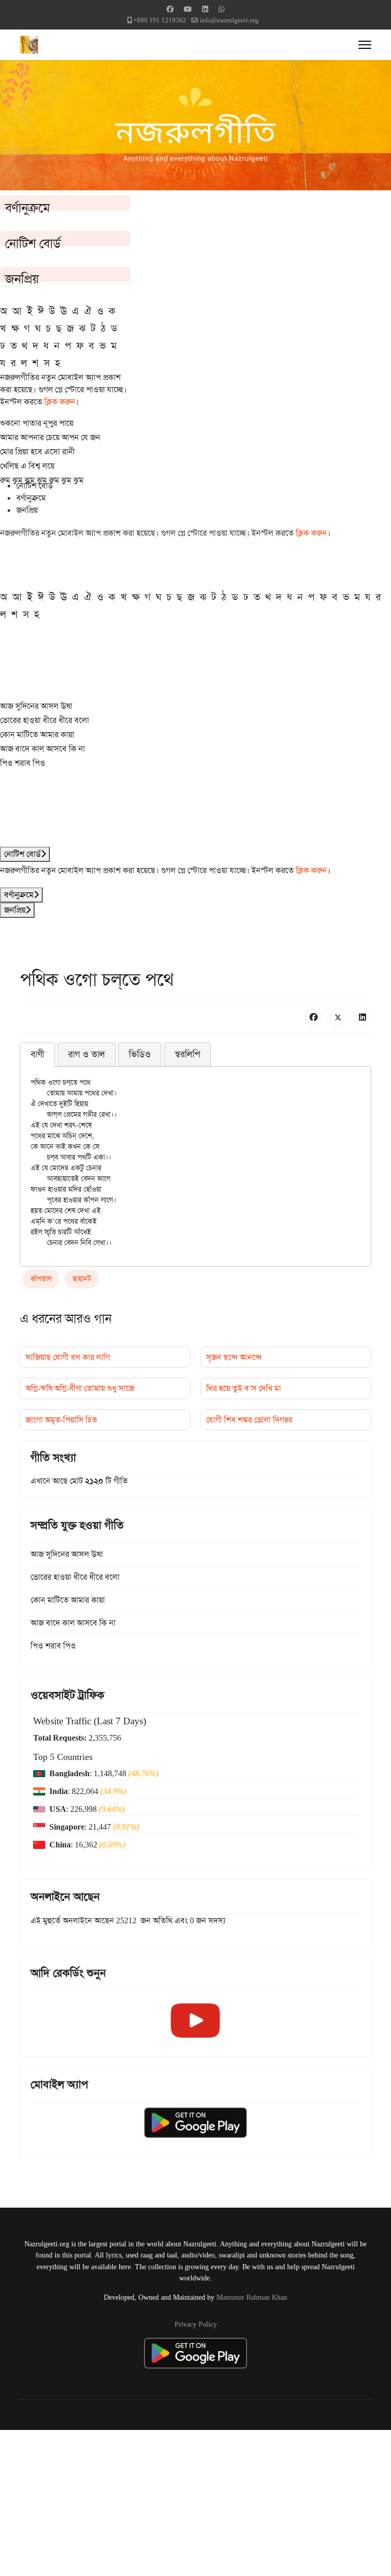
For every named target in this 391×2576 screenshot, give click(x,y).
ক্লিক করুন (60, 402)
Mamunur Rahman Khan (252, 2297)
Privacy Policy (196, 2324)
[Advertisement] (195, 2501)
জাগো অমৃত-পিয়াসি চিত (61, 1420)
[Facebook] (170, 9)
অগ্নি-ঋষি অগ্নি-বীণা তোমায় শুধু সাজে (80, 1388)
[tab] (37, 1055)
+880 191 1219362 (160, 20)
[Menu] (365, 45)
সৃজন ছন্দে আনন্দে (234, 1357)
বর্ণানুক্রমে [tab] (31, 498)
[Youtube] (188, 9)
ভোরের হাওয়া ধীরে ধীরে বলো (45, 720)
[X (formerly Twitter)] (338, 1017)
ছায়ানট (82, 1279)
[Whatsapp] (221, 9)
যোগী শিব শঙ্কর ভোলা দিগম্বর (249, 1420)
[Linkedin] (205, 9)
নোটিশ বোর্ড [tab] (35, 486)
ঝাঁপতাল (41, 1279)
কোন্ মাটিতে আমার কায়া (37, 734)
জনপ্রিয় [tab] (27, 510)
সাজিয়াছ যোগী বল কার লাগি (68, 1357)
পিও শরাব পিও (23, 763)
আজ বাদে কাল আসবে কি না (43, 749)
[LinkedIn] (362, 1017)
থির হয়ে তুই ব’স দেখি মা (244, 1388)
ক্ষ (15, 328)
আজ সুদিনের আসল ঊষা (36, 706)
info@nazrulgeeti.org (229, 20)
